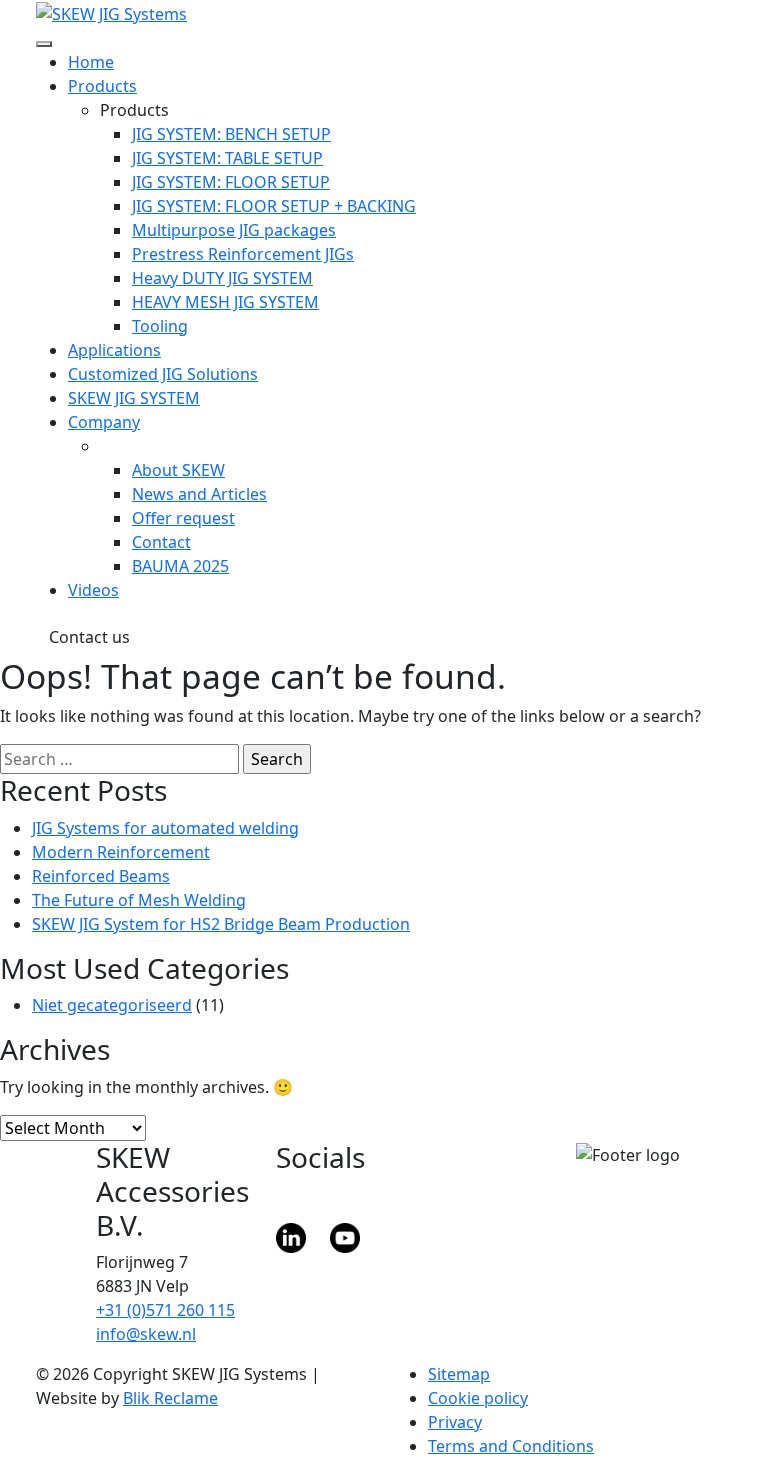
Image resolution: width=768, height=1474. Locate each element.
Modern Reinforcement (121, 852)
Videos (93, 590)
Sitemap (459, 1374)
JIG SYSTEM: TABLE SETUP (227, 158)
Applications (114, 350)
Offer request (183, 518)
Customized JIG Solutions (163, 374)
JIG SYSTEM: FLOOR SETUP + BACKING (274, 206)
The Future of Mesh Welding (139, 900)
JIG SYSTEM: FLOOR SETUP (231, 182)
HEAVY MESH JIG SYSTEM (225, 302)
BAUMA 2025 (180, 566)
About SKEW (178, 470)
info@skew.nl (146, 1334)
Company (104, 422)
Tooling (160, 326)
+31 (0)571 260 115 (165, 1310)
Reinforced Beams (101, 876)
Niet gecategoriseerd (112, 1005)
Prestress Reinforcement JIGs (243, 254)
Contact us (89, 637)
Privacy (455, 1422)
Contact (161, 542)
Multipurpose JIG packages (234, 230)
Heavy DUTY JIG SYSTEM (222, 278)
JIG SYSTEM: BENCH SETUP (231, 134)
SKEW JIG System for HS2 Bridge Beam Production (221, 924)
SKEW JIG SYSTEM (134, 398)
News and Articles (199, 494)
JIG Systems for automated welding (165, 828)
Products (102, 86)
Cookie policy (478, 1398)
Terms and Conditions (511, 1446)
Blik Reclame (170, 1398)
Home (91, 62)
